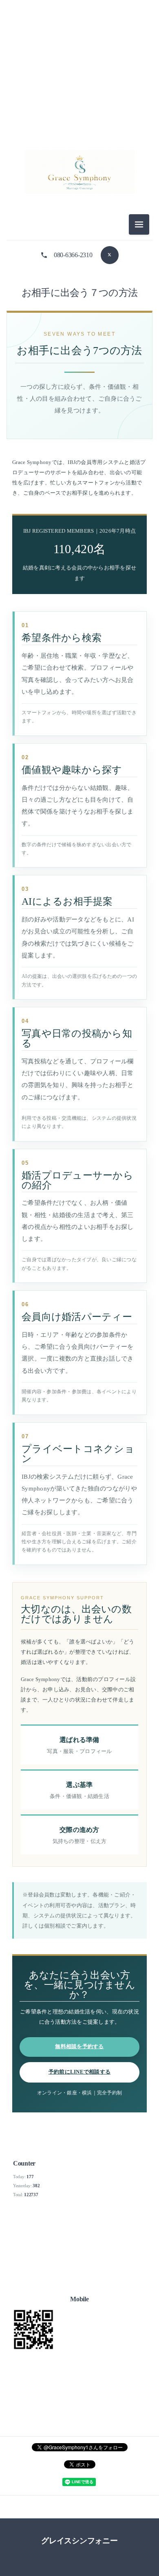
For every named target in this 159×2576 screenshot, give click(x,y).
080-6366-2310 (73, 255)
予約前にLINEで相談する (79, 2072)
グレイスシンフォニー (79, 2541)
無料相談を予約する (79, 2047)
